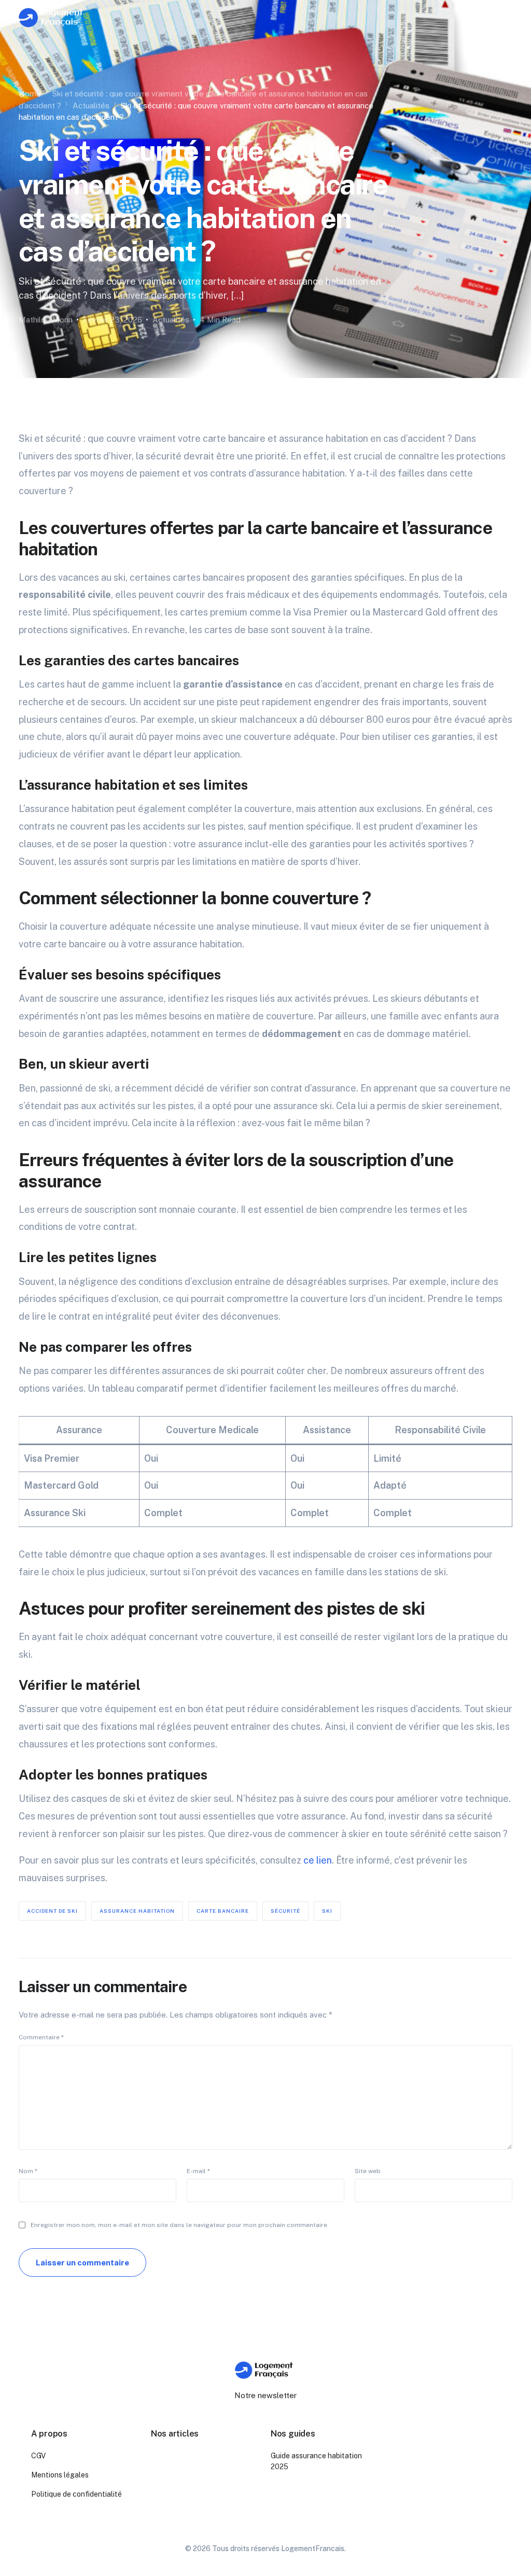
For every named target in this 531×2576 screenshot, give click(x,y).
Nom (28, 2171)
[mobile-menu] (502, 18)
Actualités (171, 320)
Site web (368, 2171)
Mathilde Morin (46, 320)
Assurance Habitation (137, 1911)
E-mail (198, 2171)
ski (327, 1911)
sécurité (285, 1911)
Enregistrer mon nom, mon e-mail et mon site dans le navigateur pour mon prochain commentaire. (180, 2225)
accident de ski (52, 1911)
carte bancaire (223, 1911)
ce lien (318, 1860)
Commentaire (41, 2037)
